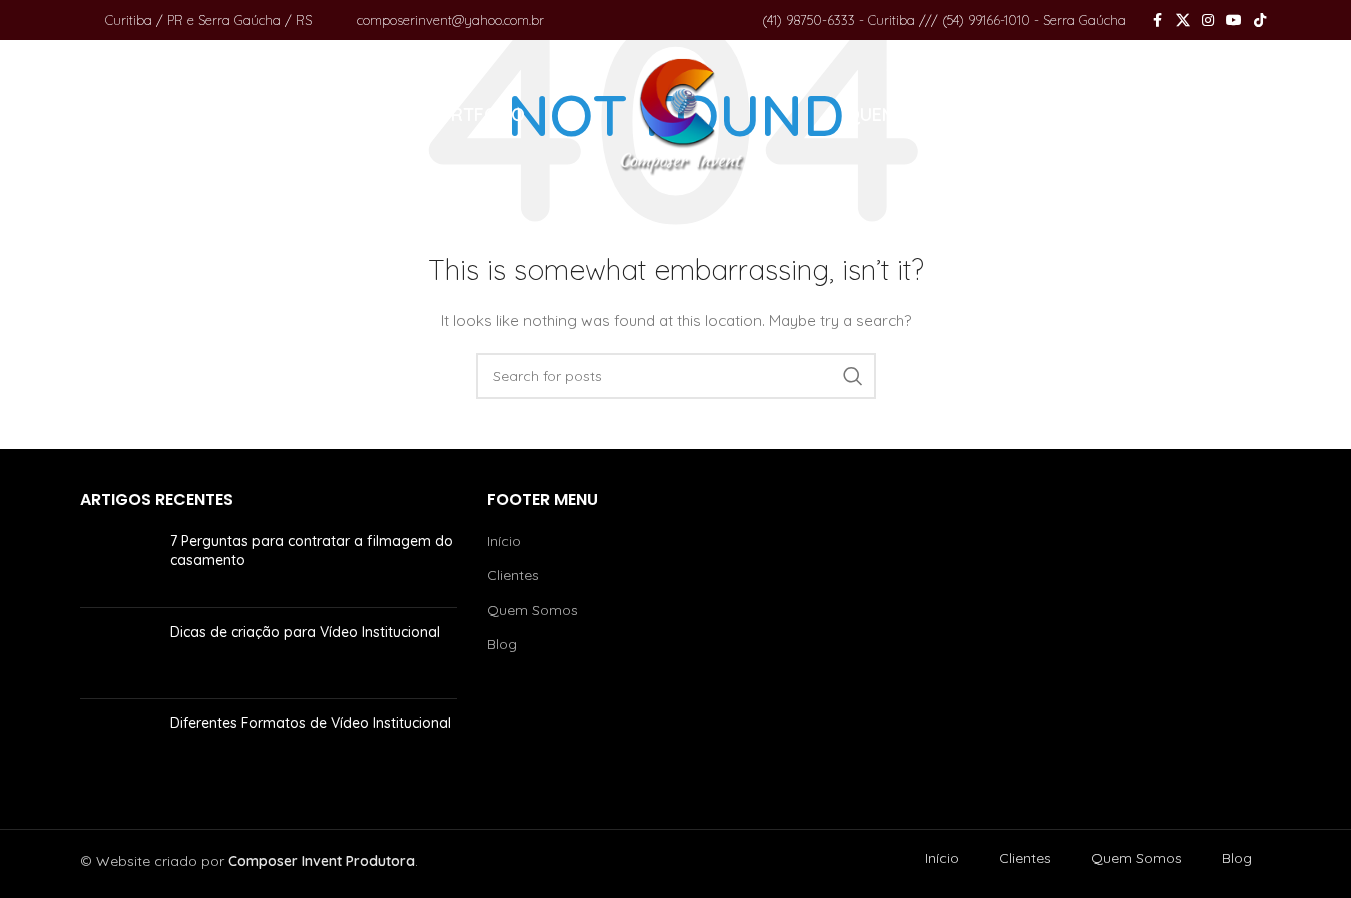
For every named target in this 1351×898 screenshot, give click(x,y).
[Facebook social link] (1158, 20)
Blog (502, 644)
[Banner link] (1082, 639)
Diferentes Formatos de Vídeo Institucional (310, 723)
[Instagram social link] (1208, 20)
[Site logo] (683, 114)
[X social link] (1183, 20)
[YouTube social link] (1234, 20)
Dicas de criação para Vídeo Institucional (305, 632)
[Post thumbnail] (117, 562)
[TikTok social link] (1260, 20)
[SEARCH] (853, 376)
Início (504, 541)
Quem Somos (532, 610)
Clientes (513, 575)
